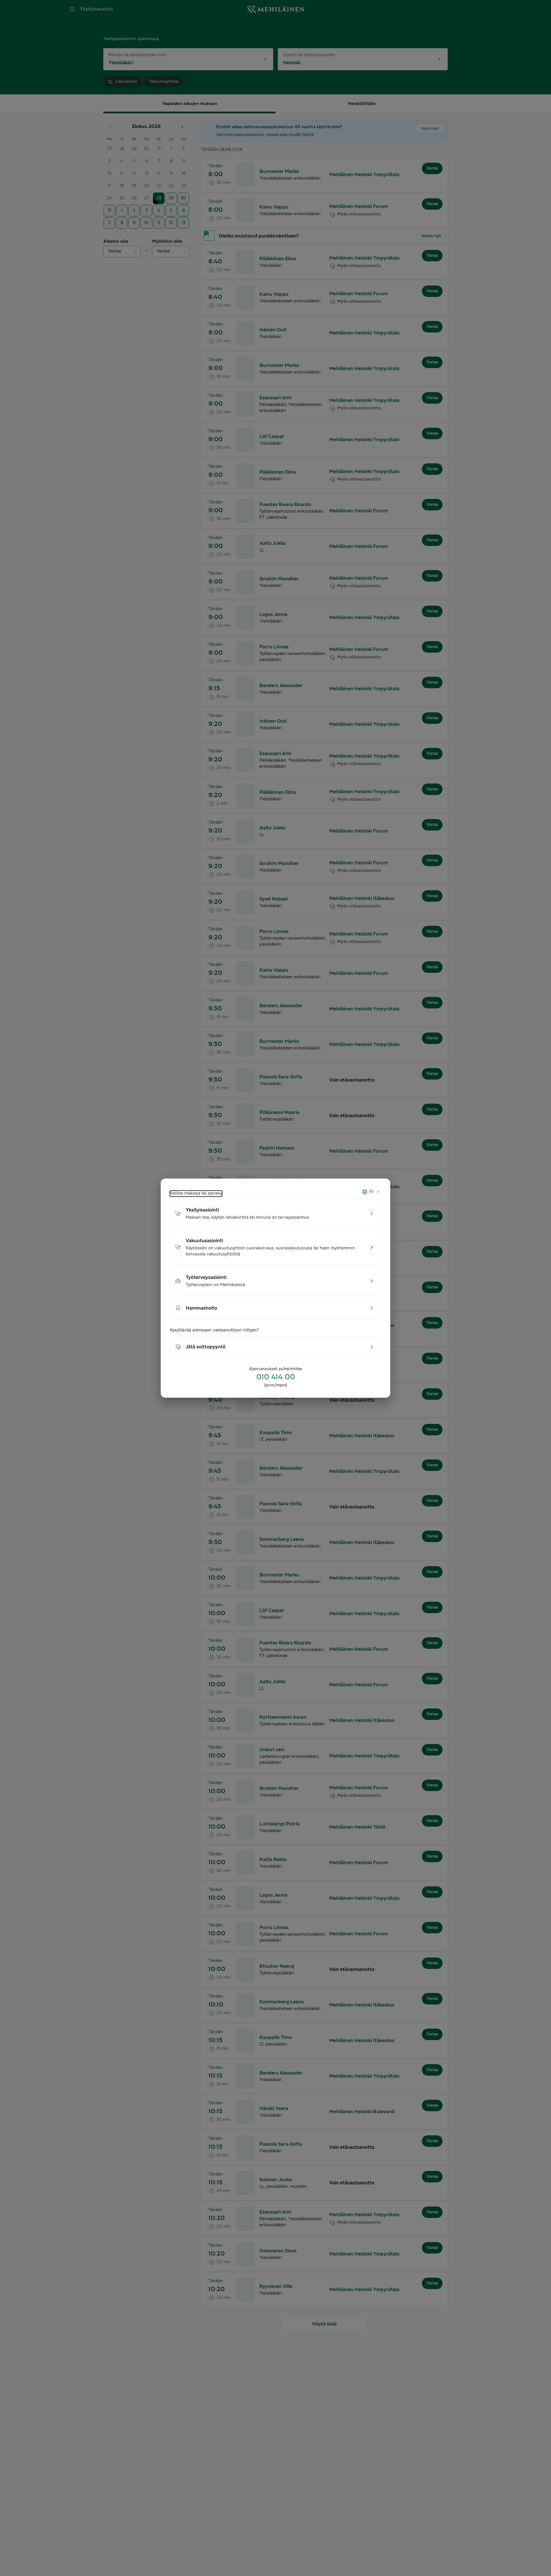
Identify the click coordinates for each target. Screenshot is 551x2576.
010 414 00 (276, 1377)
